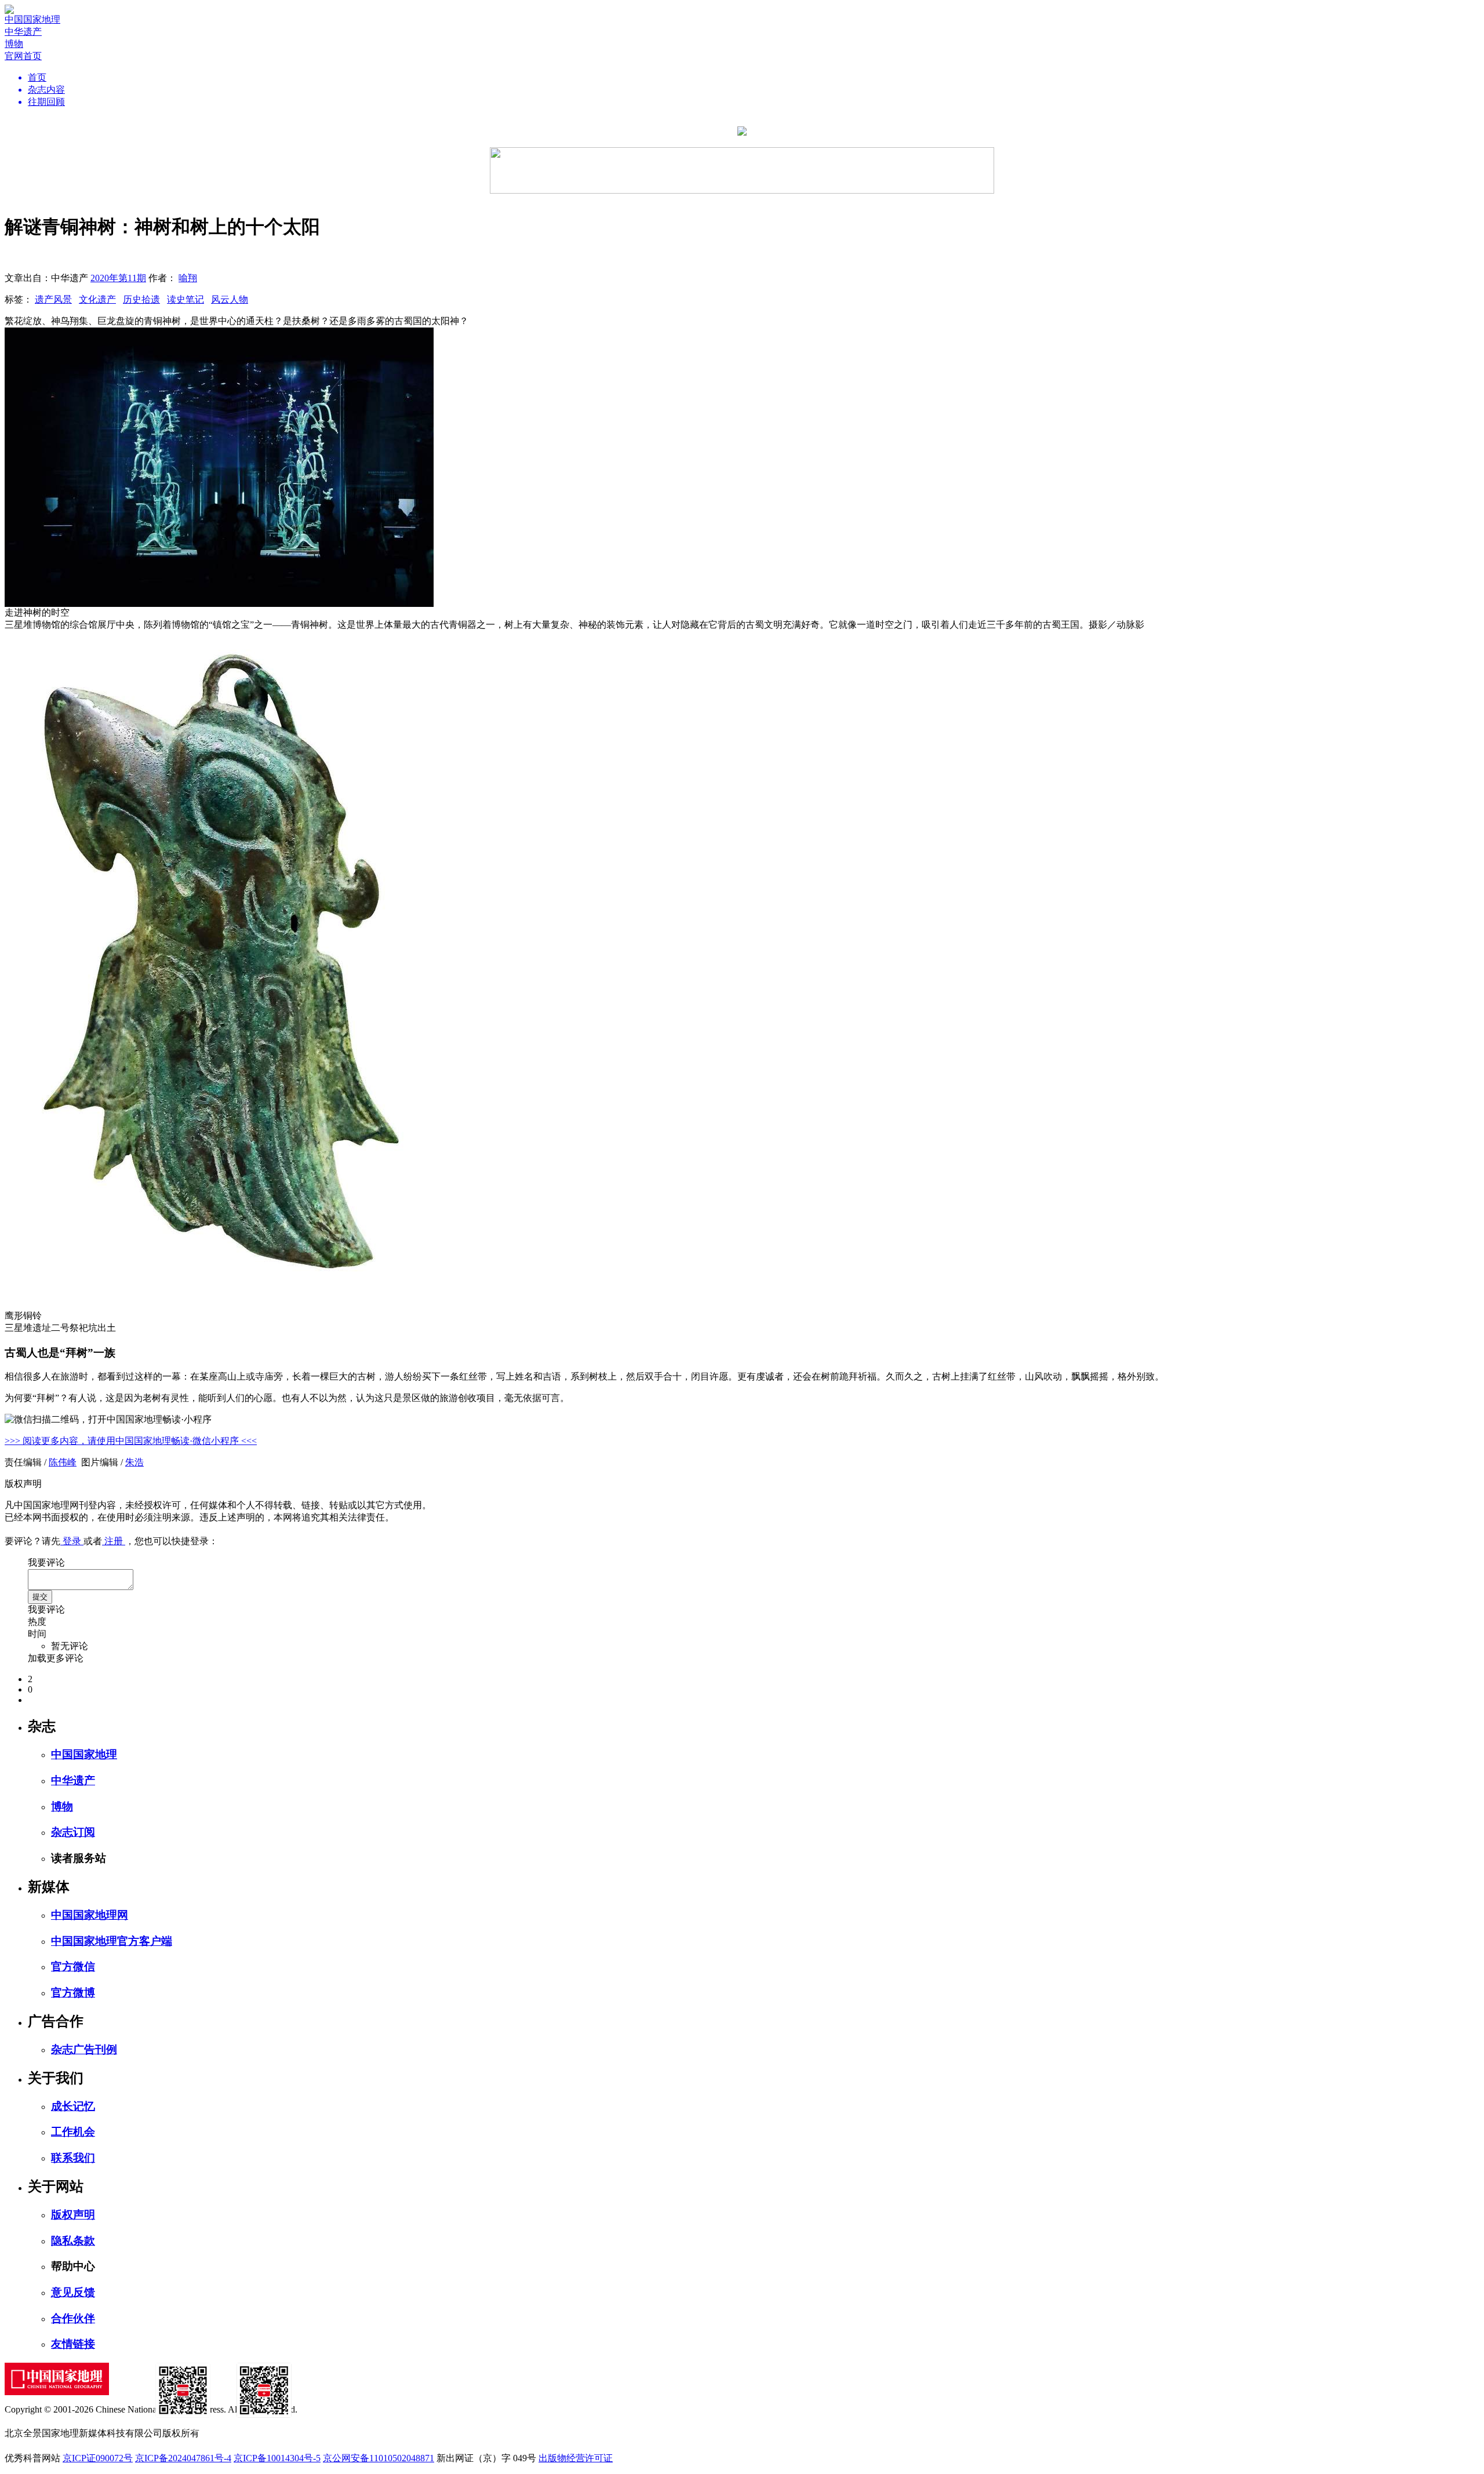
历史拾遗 (141, 299)
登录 (72, 1541)
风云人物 (230, 299)
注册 (114, 1541)
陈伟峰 (63, 1462)
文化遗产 (97, 299)
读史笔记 (185, 299)
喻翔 (188, 278)
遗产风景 (53, 299)
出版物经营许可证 (576, 2458)
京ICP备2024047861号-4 (183, 2458)
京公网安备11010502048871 (379, 2458)
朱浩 (134, 1462)
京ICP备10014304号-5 (277, 2458)
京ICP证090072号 (98, 2458)
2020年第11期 (118, 278)
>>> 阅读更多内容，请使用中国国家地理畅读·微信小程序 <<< (131, 1441)
